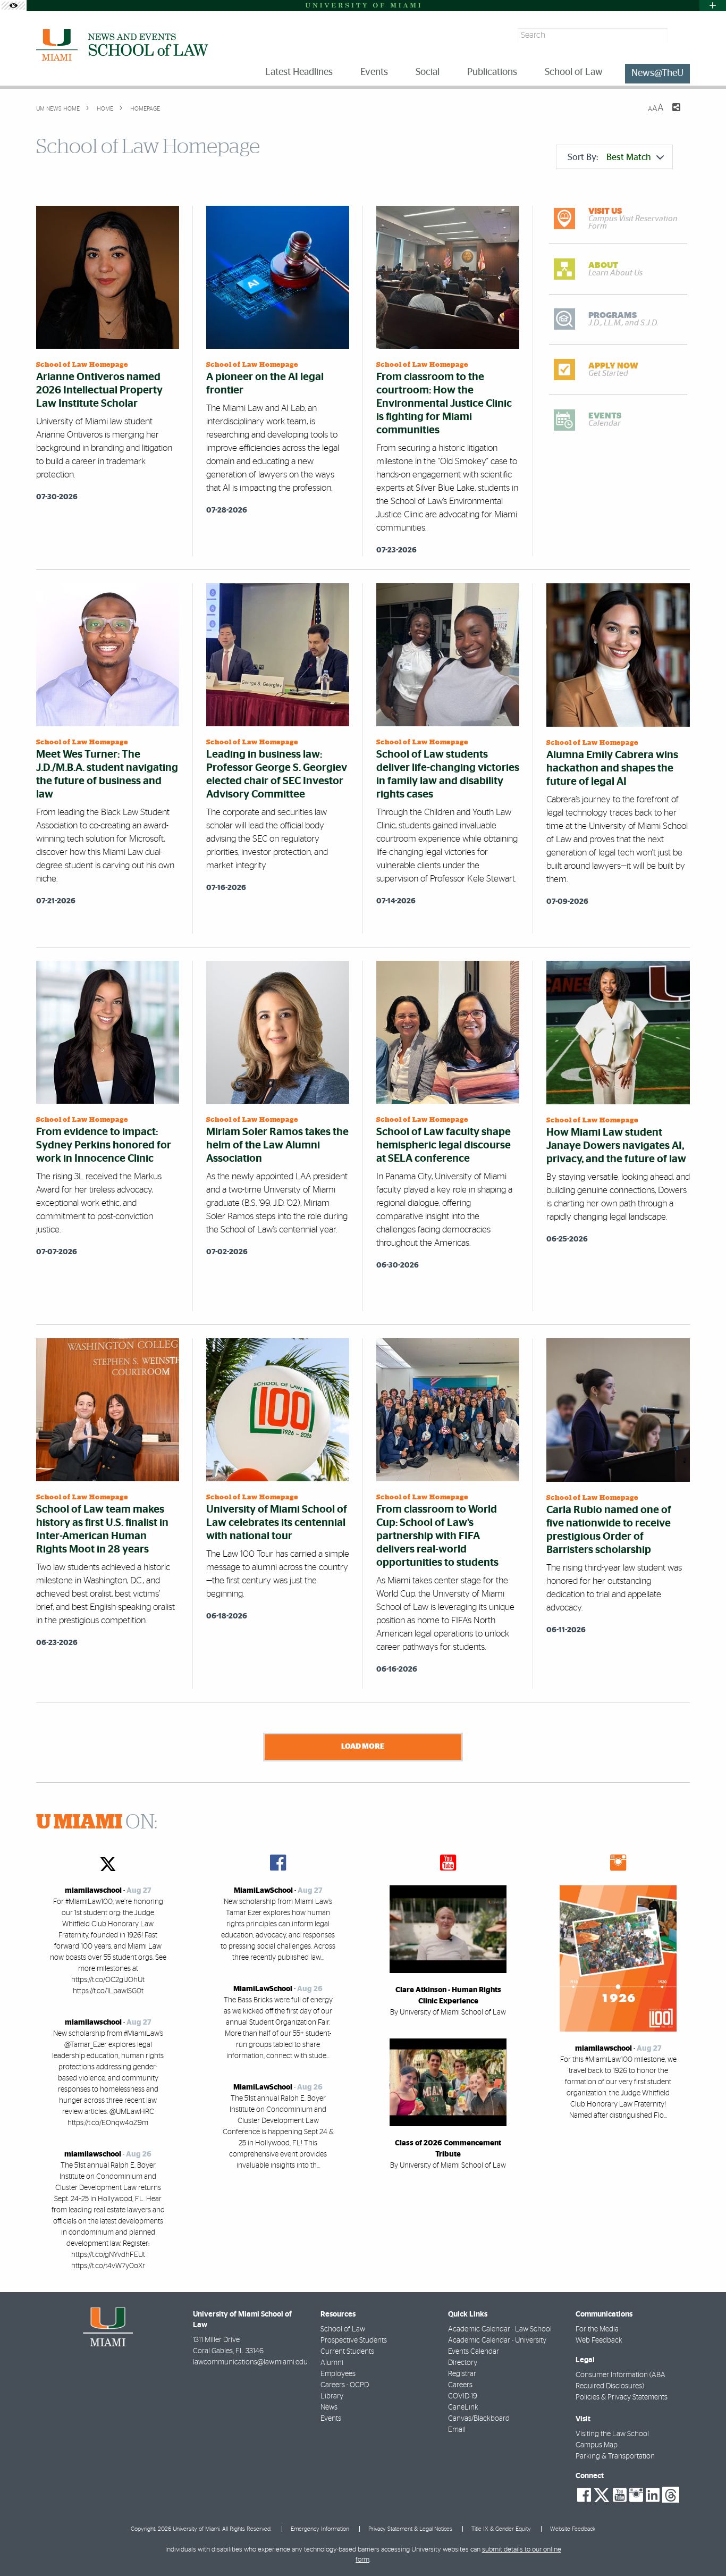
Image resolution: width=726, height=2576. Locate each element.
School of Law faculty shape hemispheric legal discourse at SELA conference (444, 1145)
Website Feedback (573, 2529)
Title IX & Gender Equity (501, 2529)
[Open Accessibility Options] (13, 6)
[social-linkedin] (653, 2495)
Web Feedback (599, 2340)
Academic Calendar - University (497, 2340)
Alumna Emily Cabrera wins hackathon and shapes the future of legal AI (612, 768)
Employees (338, 2374)
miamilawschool (93, 1891)
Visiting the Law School (612, 2434)
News (329, 2407)
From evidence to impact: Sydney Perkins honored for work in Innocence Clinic (104, 1145)
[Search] (680, 35)
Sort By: (609, 157)
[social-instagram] (636, 2495)
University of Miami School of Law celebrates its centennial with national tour (277, 1523)
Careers (460, 2385)
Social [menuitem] (428, 72)
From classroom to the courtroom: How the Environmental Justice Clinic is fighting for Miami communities (444, 404)
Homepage (144, 109)
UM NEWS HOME (58, 109)
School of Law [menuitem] (574, 72)
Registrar (462, 2374)
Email (457, 2430)
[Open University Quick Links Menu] (713, 6)
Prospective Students (354, 2340)
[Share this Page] (670, 114)
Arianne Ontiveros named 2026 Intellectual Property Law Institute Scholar (99, 390)
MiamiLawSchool (263, 1891)
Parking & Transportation (615, 2456)
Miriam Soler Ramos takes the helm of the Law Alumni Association (277, 1145)
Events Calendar (474, 2352)
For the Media (597, 2329)
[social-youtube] (620, 2495)
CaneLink (463, 2407)
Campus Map (597, 2445)
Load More (363, 1746)
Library (332, 2396)
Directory (463, 2363)
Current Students (347, 2352)
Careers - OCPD (345, 2385)
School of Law (343, 2329)
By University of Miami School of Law (448, 2012)
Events (331, 2419)
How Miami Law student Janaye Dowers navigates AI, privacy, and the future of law (616, 1146)
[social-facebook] (584, 2495)
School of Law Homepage (82, 365)
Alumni (332, 2363)
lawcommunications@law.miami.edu (250, 2362)
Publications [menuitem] (492, 72)
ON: (97, 1823)
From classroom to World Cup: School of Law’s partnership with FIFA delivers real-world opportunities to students (437, 1536)
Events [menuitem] (374, 72)
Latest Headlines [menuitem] (299, 72)
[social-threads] (671, 2494)
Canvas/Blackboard (479, 2419)
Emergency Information (320, 2529)
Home (104, 109)
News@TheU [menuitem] (657, 73)
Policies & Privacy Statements (622, 2397)
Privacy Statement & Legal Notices (410, 2529)
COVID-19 (463, 2396)
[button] (703, 2547)
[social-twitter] (602, 2494)
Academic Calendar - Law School (500, 2329)
